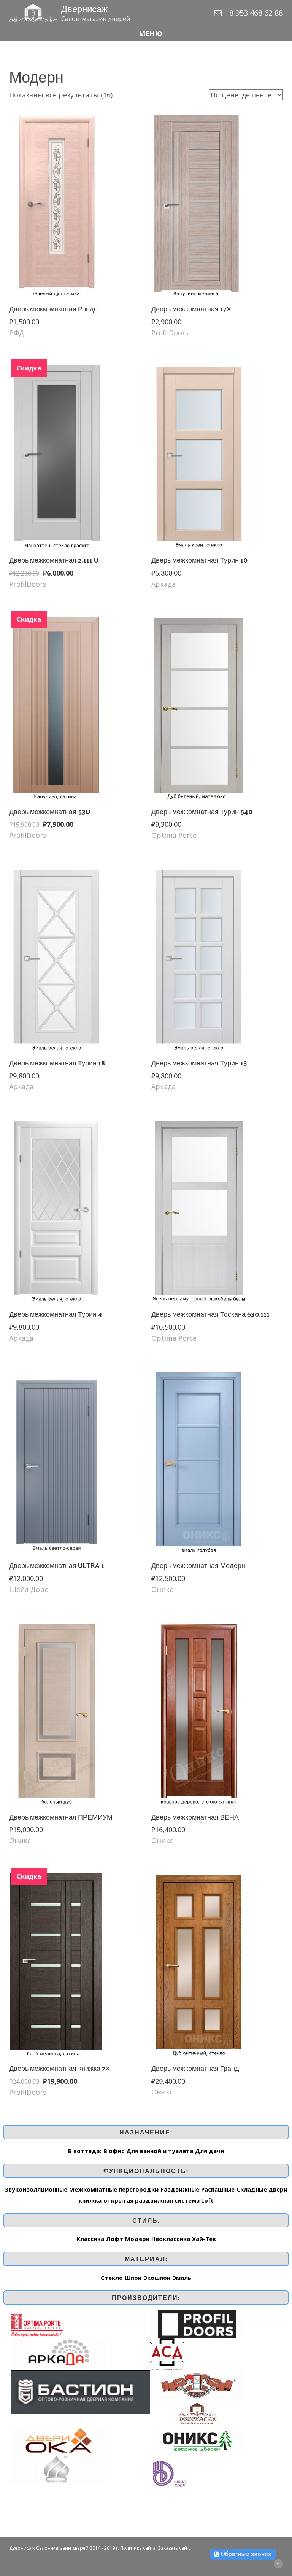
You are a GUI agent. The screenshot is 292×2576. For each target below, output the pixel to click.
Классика (90, 2239)
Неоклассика (171, 2239)
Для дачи (210, 2151)
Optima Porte (174, 835)
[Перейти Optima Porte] (37, 2324)
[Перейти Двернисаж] (197, 2412)
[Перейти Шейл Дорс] (169, 2473)
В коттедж (85, 2151)
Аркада (163, 584)
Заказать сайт (173, 2548)
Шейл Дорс (29, 1589)
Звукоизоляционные (36, 2189)
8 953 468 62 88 (256, 13)
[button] (146, 34)
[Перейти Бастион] (80, 2392)
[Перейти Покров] (59, 2468)
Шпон (133, 2278)
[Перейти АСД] (167, 2354)
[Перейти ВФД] (197, 2384)
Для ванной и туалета (160, 2151)
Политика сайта (138, 2548)
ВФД (17, 333)
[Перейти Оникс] (197, 2440)
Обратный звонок (245, 2554)
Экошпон (157, 2278)
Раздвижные (180, 2189)
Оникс (162, 1589)
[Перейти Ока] (59, 2440)
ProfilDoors (170, 333)
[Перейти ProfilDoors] (197, 2324)
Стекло (112, 2278)
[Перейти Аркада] (59, 2352)
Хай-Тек (204, 2239)
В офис (114, 2151)
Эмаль (182, 2278)
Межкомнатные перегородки (114, 2189)
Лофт (115, 2239)
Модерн (137, 2239)
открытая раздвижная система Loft (159, 2200)
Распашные (218, 2189)
